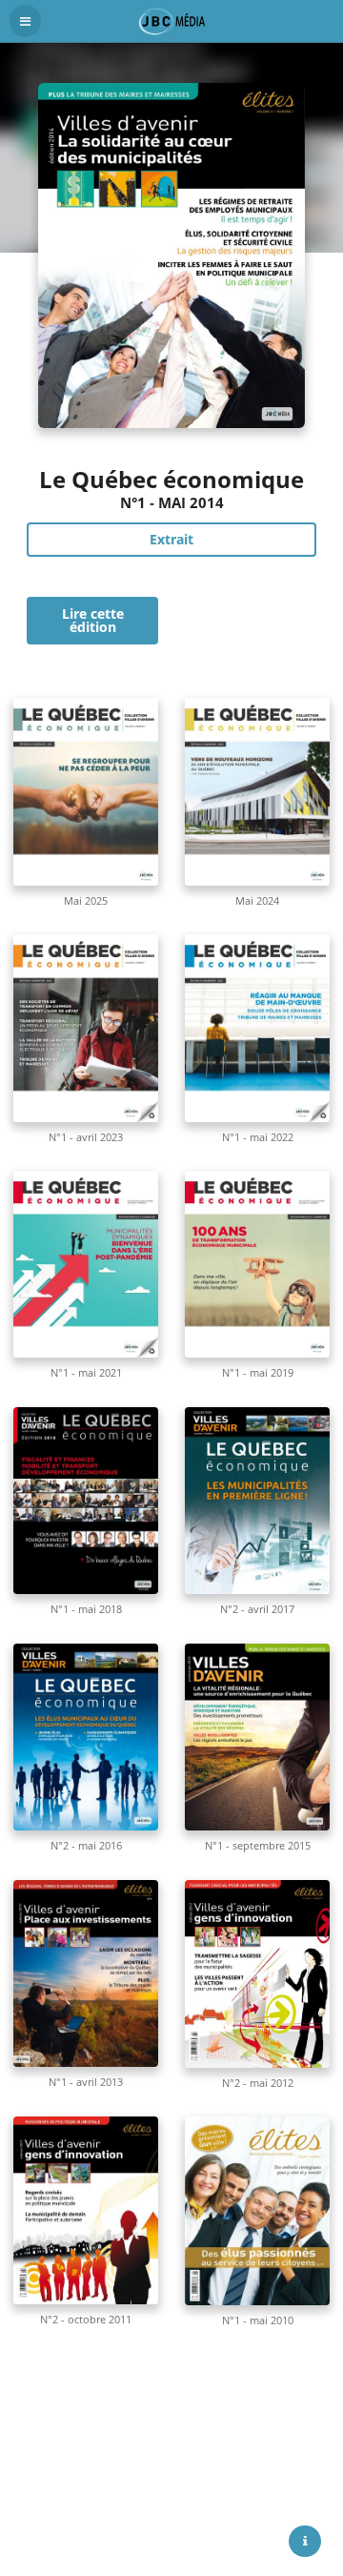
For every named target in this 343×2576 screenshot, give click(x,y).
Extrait (171, 539)
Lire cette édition (93, 620)
